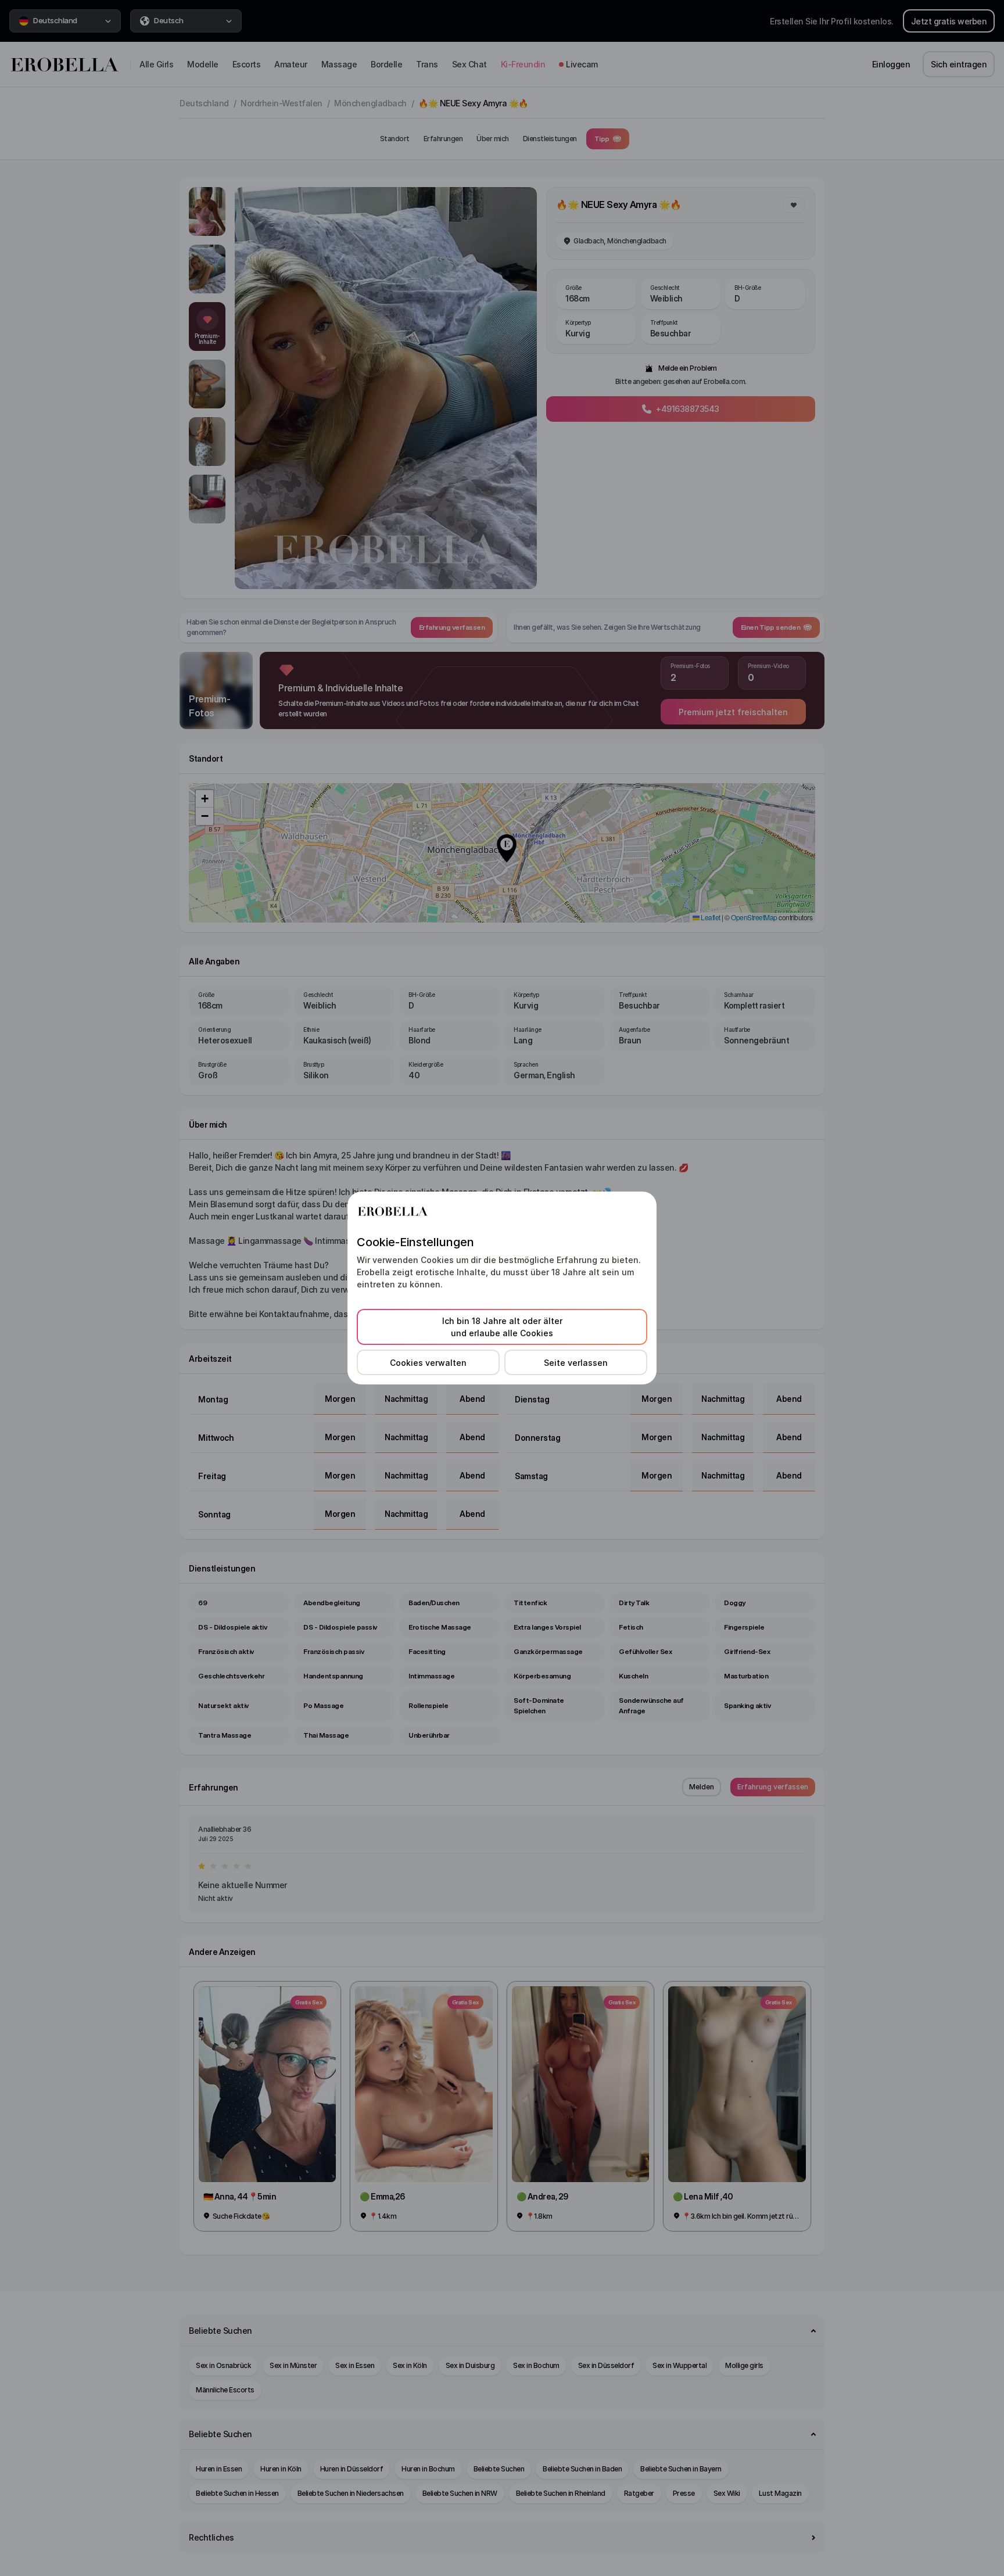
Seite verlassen (576, 1363)
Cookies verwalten (428, 1363)
